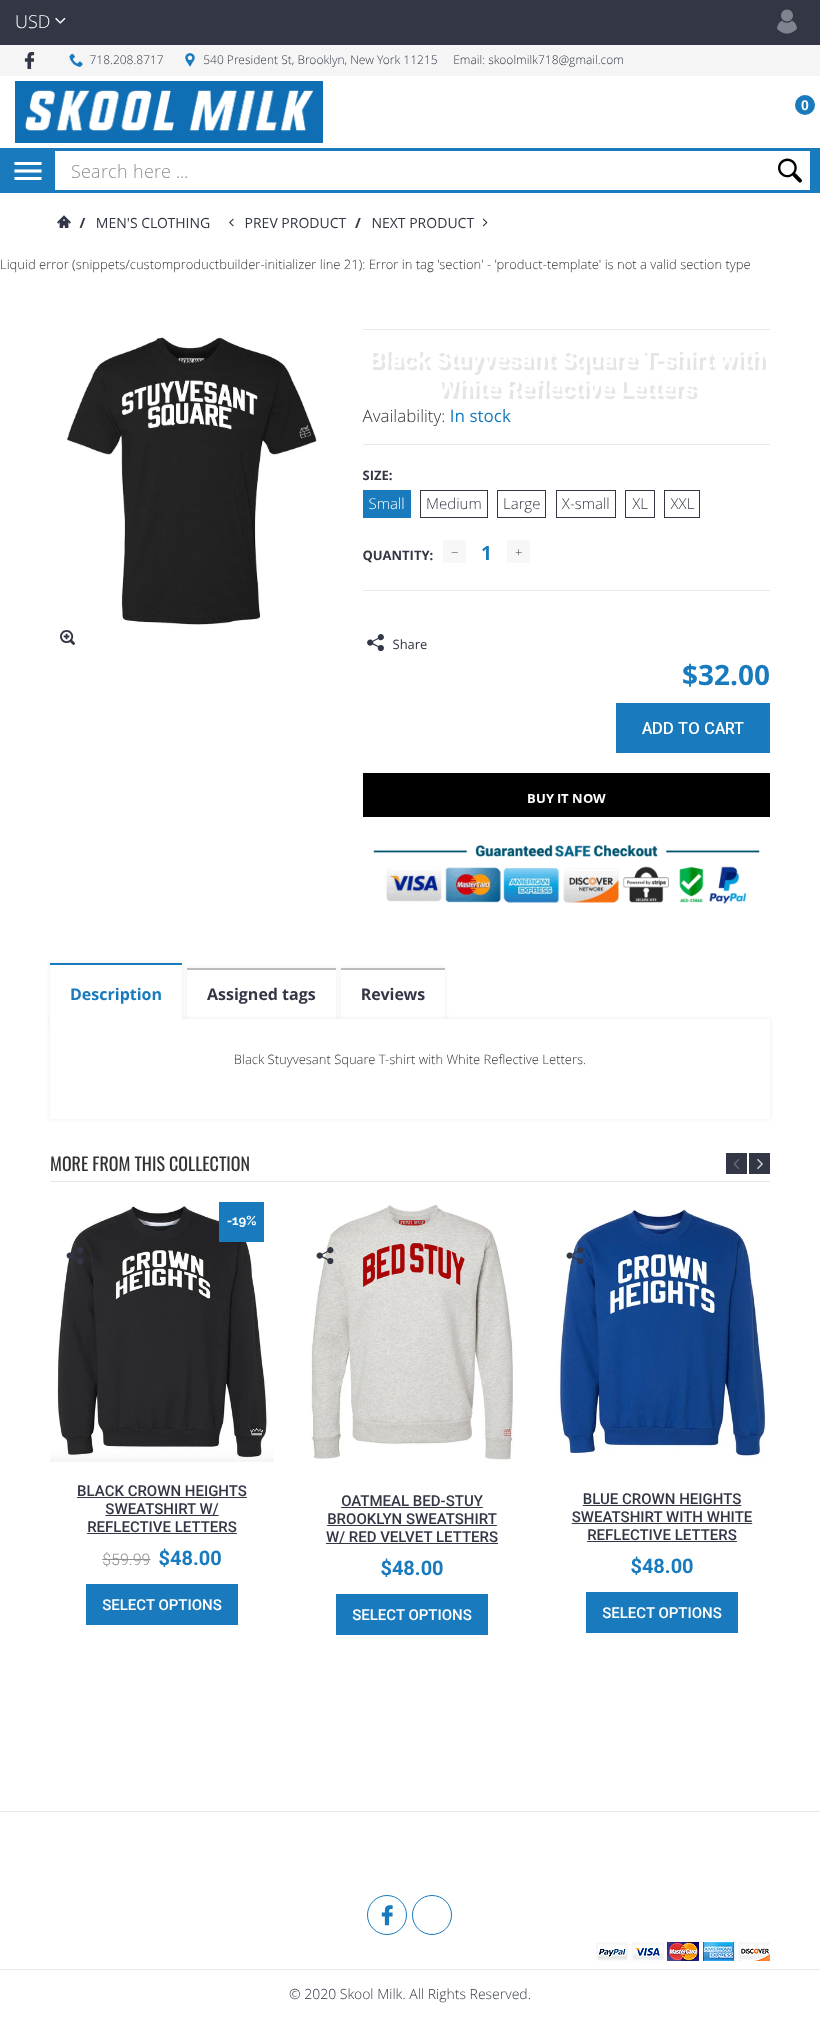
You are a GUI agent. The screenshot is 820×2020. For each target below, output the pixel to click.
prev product (300, 223)
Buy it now (566, 798)
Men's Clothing (153, 223)
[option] (162, 1418)
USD (32, 22)
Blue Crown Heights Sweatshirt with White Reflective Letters (662, 1517)
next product (426, 223)
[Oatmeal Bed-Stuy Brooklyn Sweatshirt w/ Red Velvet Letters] (412, 1332)
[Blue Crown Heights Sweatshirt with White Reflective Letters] (662, 1331)
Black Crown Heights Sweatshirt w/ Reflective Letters (162, 1509)
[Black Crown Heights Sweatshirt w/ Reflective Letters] (162, 1327)
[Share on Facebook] (447, 644)
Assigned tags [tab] (261, 994)
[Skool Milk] (100, 1856)
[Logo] (169, 112)
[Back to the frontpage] (63, 223)
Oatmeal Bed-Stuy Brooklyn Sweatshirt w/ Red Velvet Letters (412, 1519)
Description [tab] (116, 994)
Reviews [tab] (393, 994)
